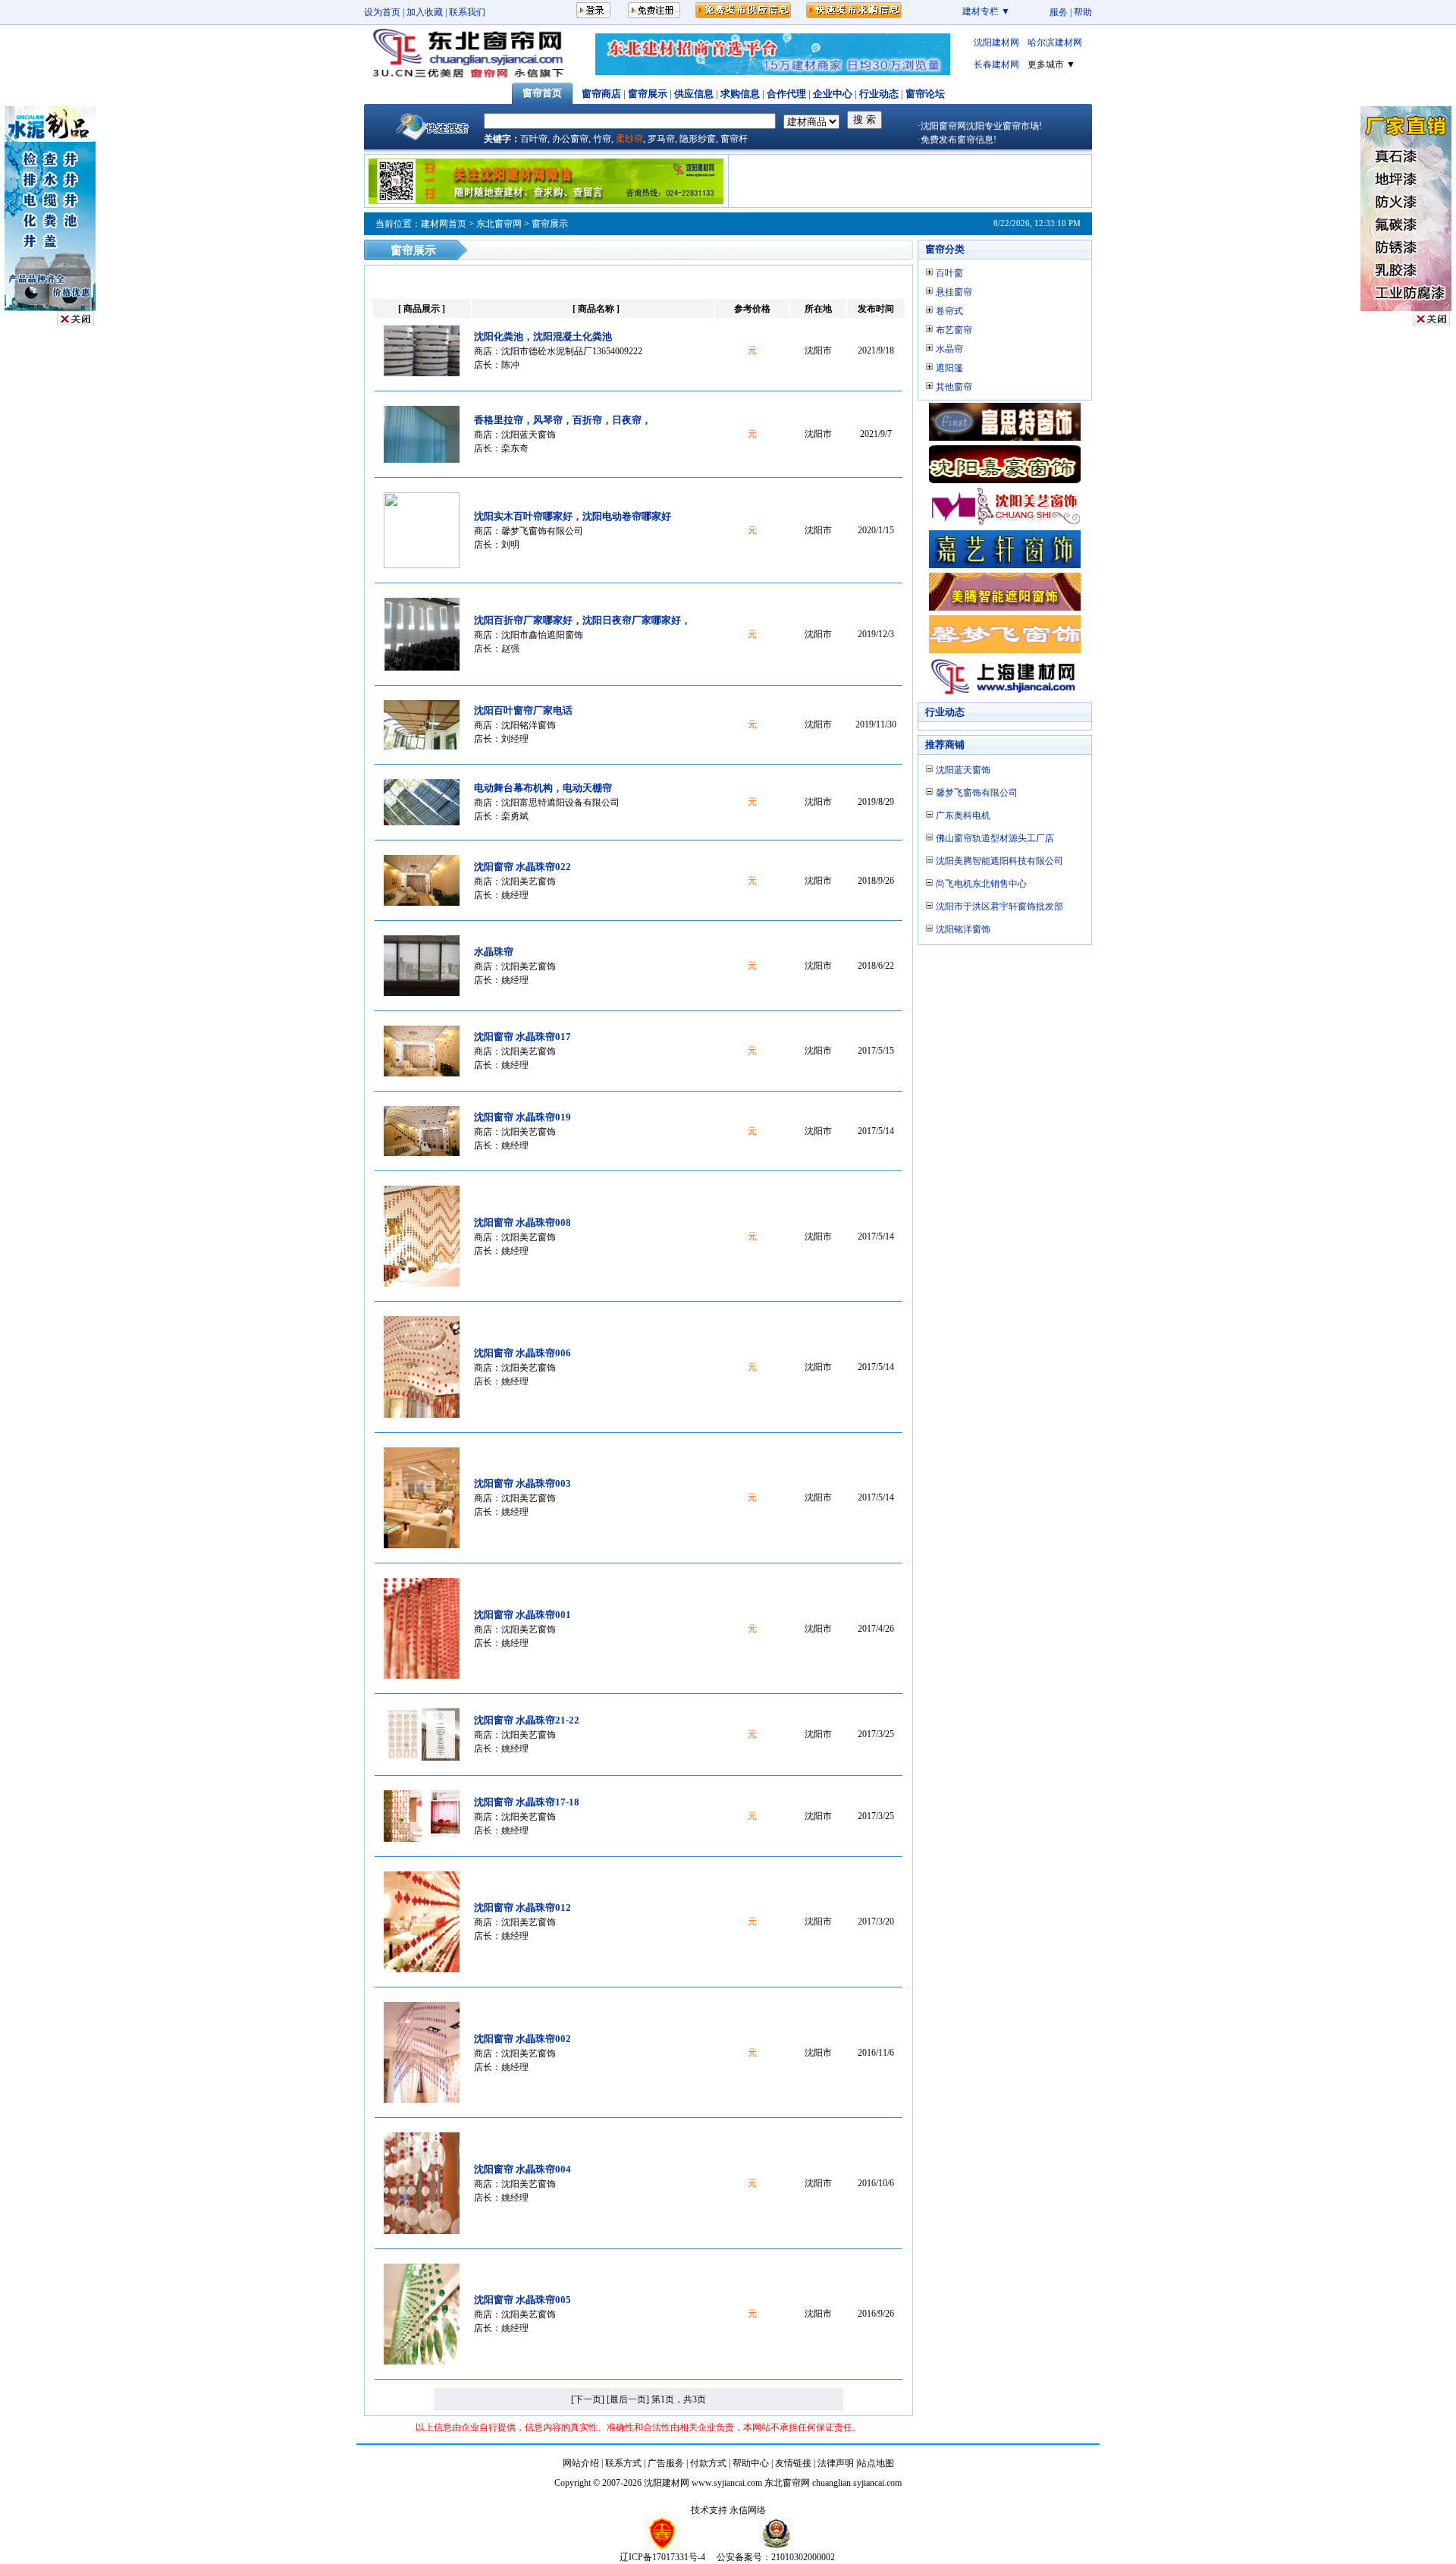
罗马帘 (661, 139)
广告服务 (666, 2463)
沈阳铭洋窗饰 (529, 725)
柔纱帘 (629, 139)
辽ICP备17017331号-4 (662, 2557)
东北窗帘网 (499, 224)
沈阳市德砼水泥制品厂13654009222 (572, 351)
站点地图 (876, 2463)
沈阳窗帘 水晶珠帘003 (522, 1483)
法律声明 (836, 2463)
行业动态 (879, 94)
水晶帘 (949, 349)
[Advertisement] (910, 181)
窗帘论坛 (925, 94)
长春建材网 (996, 64)
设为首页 (382, 12)
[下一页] (588, 2399)
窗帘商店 (601, 94)
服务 (1059, 12)
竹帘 (602, 139)
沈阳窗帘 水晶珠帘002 (522, 2039)
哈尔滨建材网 (1055, 42)
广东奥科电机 (963, 815)
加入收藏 (425, 12)
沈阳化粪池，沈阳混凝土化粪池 (543, 336)
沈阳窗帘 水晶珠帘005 (522, 2300)
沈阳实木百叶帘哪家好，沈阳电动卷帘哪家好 (573, 516)
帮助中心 (751, 2463)
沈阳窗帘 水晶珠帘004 (522, 2169)
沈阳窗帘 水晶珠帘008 (522, 1222)
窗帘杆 (734, 139)
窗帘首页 (542, 93)
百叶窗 (949, 273)
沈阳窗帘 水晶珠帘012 (522, 1907)
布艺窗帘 (954, 330)
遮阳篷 (949, 368)
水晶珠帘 (494, 952)
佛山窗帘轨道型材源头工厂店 (995, 838)
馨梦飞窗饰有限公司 (542, 531)
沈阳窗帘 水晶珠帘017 (522, 1037)
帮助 (1083, 12)
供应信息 (694, 94)
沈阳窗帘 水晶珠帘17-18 (527, 1802)
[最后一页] (628, 2399)
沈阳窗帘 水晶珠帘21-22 (527, 1720)
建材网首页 (444, 224)
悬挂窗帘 (954, 292)
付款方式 (708, 2463)
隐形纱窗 (698, 139)
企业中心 (833, 94)
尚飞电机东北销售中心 (981, 884)
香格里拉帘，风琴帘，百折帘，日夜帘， (563, 420)
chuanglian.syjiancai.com (857, 2483)
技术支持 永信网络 (728, 2510)
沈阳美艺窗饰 (529, 881)
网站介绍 (581, 2463)
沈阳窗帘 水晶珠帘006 (522, 1353)
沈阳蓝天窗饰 (529, 435)
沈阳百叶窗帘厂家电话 (523, 710)
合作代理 (786, 94)
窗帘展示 (648, 94)
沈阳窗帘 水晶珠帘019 (522, 1117)
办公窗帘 (570, 139)
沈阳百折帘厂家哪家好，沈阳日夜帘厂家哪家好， (582, 620)
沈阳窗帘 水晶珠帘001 (522, 1615)
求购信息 (740, 94)
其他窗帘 (954, 387)
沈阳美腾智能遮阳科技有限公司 (999, 861)
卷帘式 (949, 311)
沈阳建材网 (996, 42)
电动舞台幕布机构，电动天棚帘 (543, 788)
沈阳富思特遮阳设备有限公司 (560, 803)
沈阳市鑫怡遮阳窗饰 (542, 635)
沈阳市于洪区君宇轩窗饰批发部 (999, 907)
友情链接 (793, 2463)
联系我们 (467, 12)
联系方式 (623, 2463)
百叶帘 (534, 139)
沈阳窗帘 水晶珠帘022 (522, 867)
